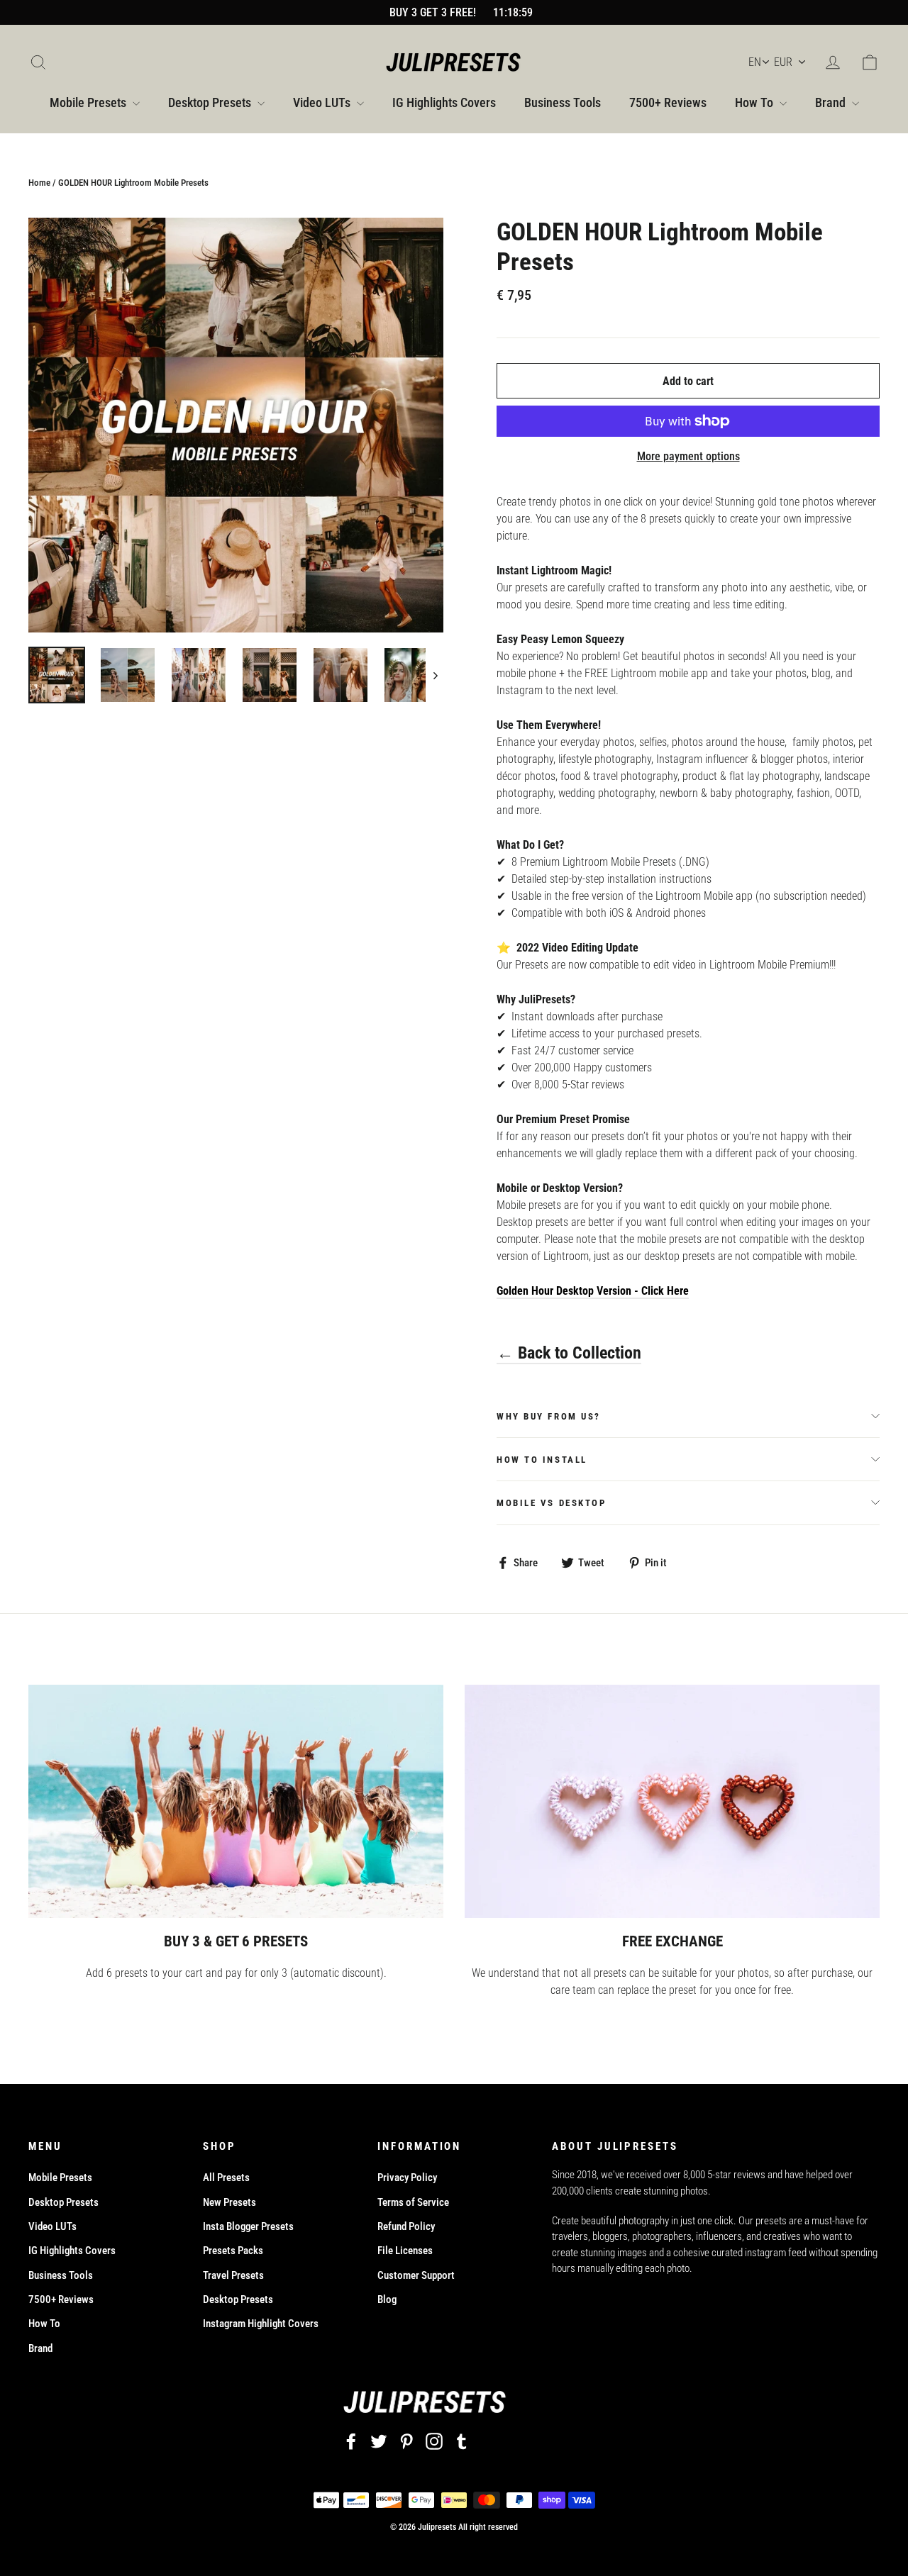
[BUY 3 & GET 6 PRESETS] (236, 1801)
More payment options (688, 456)
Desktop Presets (211, 102)
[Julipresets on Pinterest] (406, 2442)
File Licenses (405, 2251)
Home (39, 183)
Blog (387, 2299)
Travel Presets (233, 2275)
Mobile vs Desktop (552, 1503)
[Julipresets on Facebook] (351, 2442)
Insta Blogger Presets (248, 2226)
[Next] (434, 675)
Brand (832, 102)
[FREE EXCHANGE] (672, 1801)
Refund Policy (406, 2226)
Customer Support (416, 2275)
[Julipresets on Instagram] (434, 2442)
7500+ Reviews (668, 102)
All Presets (226, 2178)
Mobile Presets (89, 102)
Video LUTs (323, 102)
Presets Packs (233, 2251)
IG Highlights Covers (444, 102)
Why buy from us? (549, 1416)
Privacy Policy (407, 2178)
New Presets (229, 2202)
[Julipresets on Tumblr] (462, 2442)
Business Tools (563, 102)
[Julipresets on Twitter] (379, 2442)
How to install (542, 1460)
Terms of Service (413, 2202)
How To (755, 102)
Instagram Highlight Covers (261, 2324)
